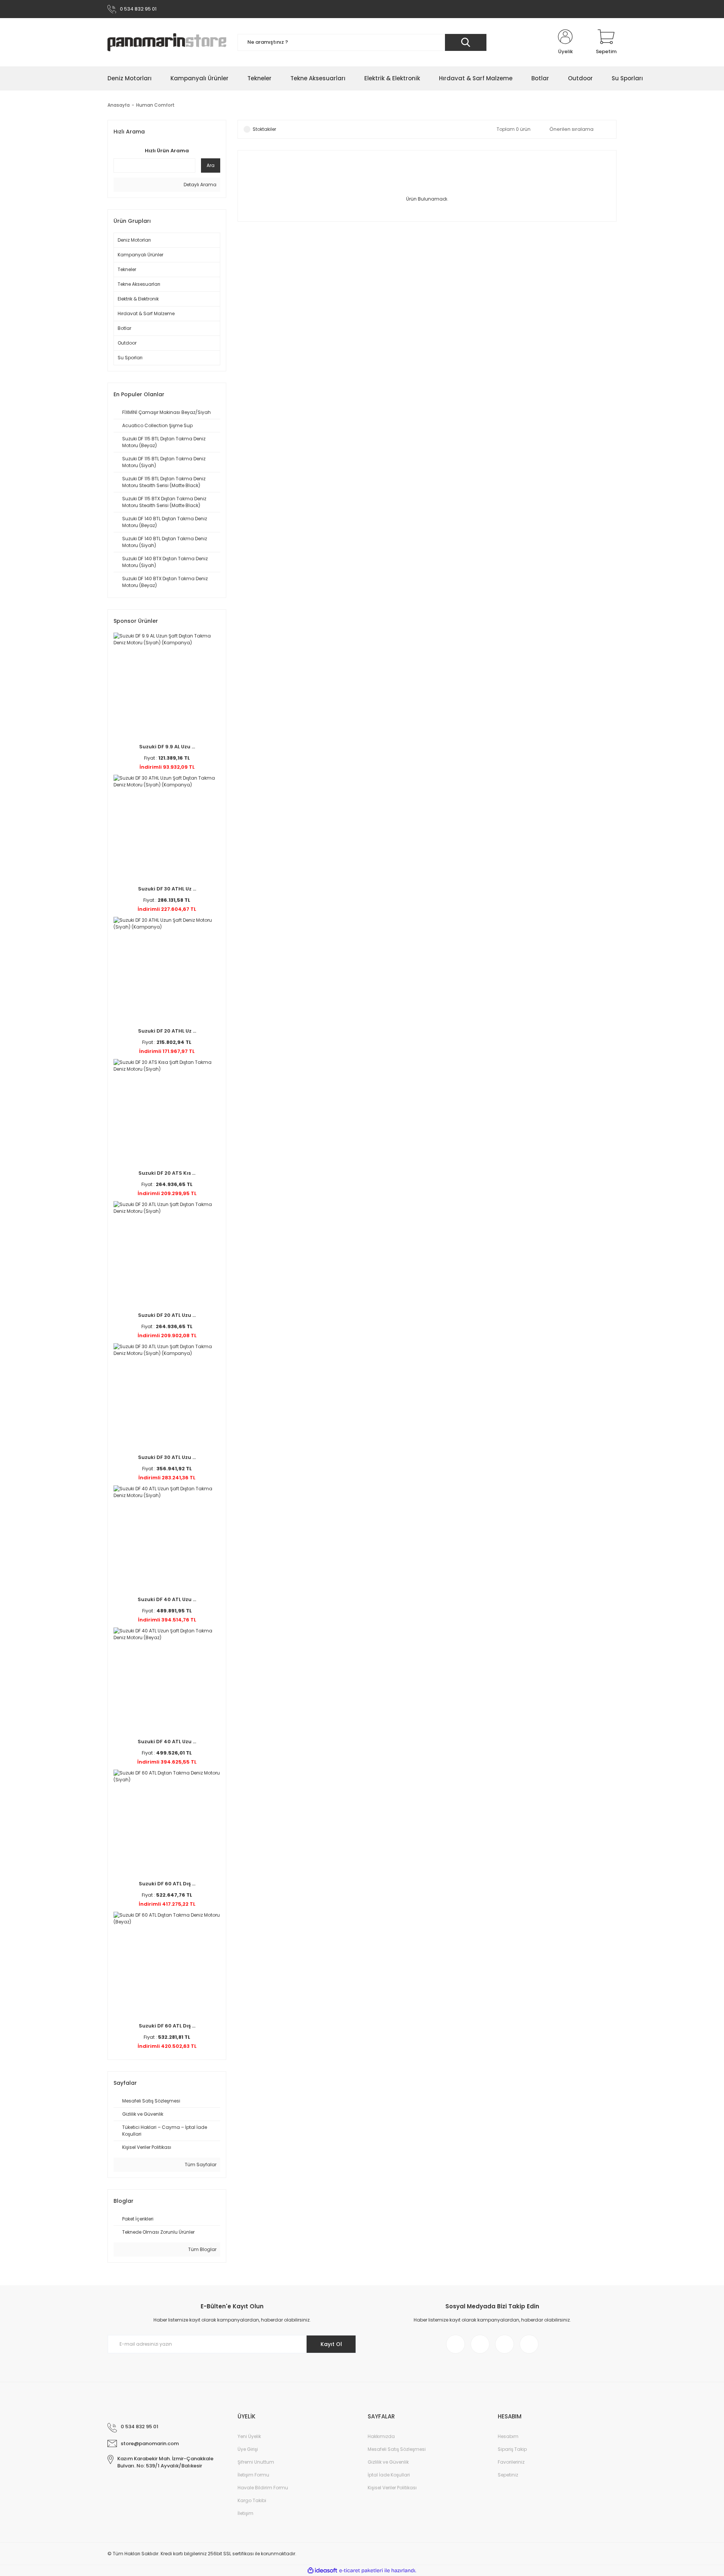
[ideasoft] (322, 2571)
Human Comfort (155, 105)
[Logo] (167, 42)
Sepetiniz (508, 2475)
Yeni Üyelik (249, 2436)
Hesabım (508, 2436)
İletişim (245, 2513)
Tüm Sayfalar (200, 2165)
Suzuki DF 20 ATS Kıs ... (167, 1173)
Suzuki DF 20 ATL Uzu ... (167, 1315)
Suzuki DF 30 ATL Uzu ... (167, 1457)
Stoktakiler (264, 129)
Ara (211, 165)
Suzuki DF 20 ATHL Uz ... (167, 1031)
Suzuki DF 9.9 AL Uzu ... (167, 747)
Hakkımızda (381, 2436)
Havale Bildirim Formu (263, 2488)
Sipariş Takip (512, 2449)
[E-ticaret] (361, 2570)
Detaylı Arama (199, 185)
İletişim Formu (253, 2475)
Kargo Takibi (252, 2500)
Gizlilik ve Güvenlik (388, 2462)
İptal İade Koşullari (389, 2475)
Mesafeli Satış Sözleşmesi (397, 2449)
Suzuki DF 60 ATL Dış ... (167, 1884)
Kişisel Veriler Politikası (392, 2488)
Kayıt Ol (331, 2344)
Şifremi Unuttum (256, 2462)
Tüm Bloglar (202, 2249)
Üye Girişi (248, 2449)
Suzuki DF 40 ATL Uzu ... (167, 1599)
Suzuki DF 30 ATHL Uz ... (167, 889)
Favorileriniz (511, 2462)
